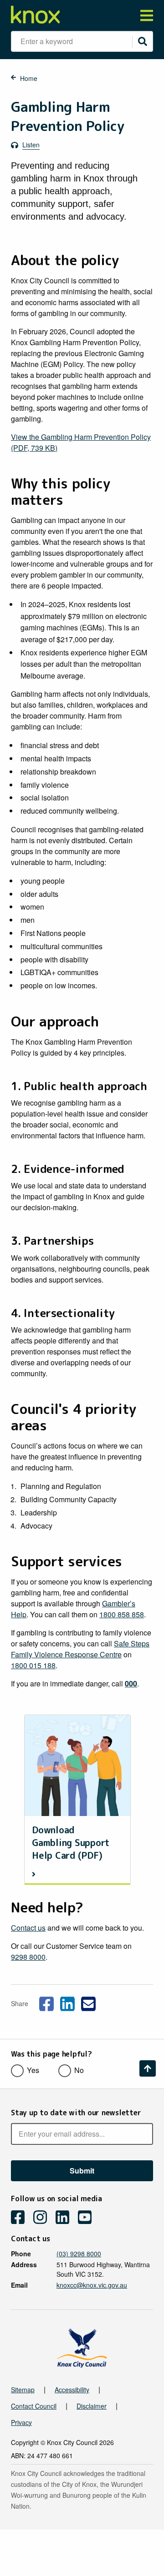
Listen (31, 145)
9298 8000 (28, 1957)
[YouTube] (88, 2218)
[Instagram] (44, 2218)
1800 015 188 (33, 1665)
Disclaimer (92, 2406)
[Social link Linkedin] (67, 2002)
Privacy (21, 2422)
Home (29, 78)
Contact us (28, 1928)
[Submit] (143, 41)
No (79, 2070)
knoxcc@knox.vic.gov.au (92, 2285)
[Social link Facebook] (46, 2002)
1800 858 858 (122, 1614)
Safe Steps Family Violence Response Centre (80, 1649)
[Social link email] (88, 2002)
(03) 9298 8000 (79, 2254)
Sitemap (23, 2390)
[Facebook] (21, 2218)
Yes (33, 2070)
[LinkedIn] (66, 2218)
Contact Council (34, 2406)
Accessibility (72, 2390)
